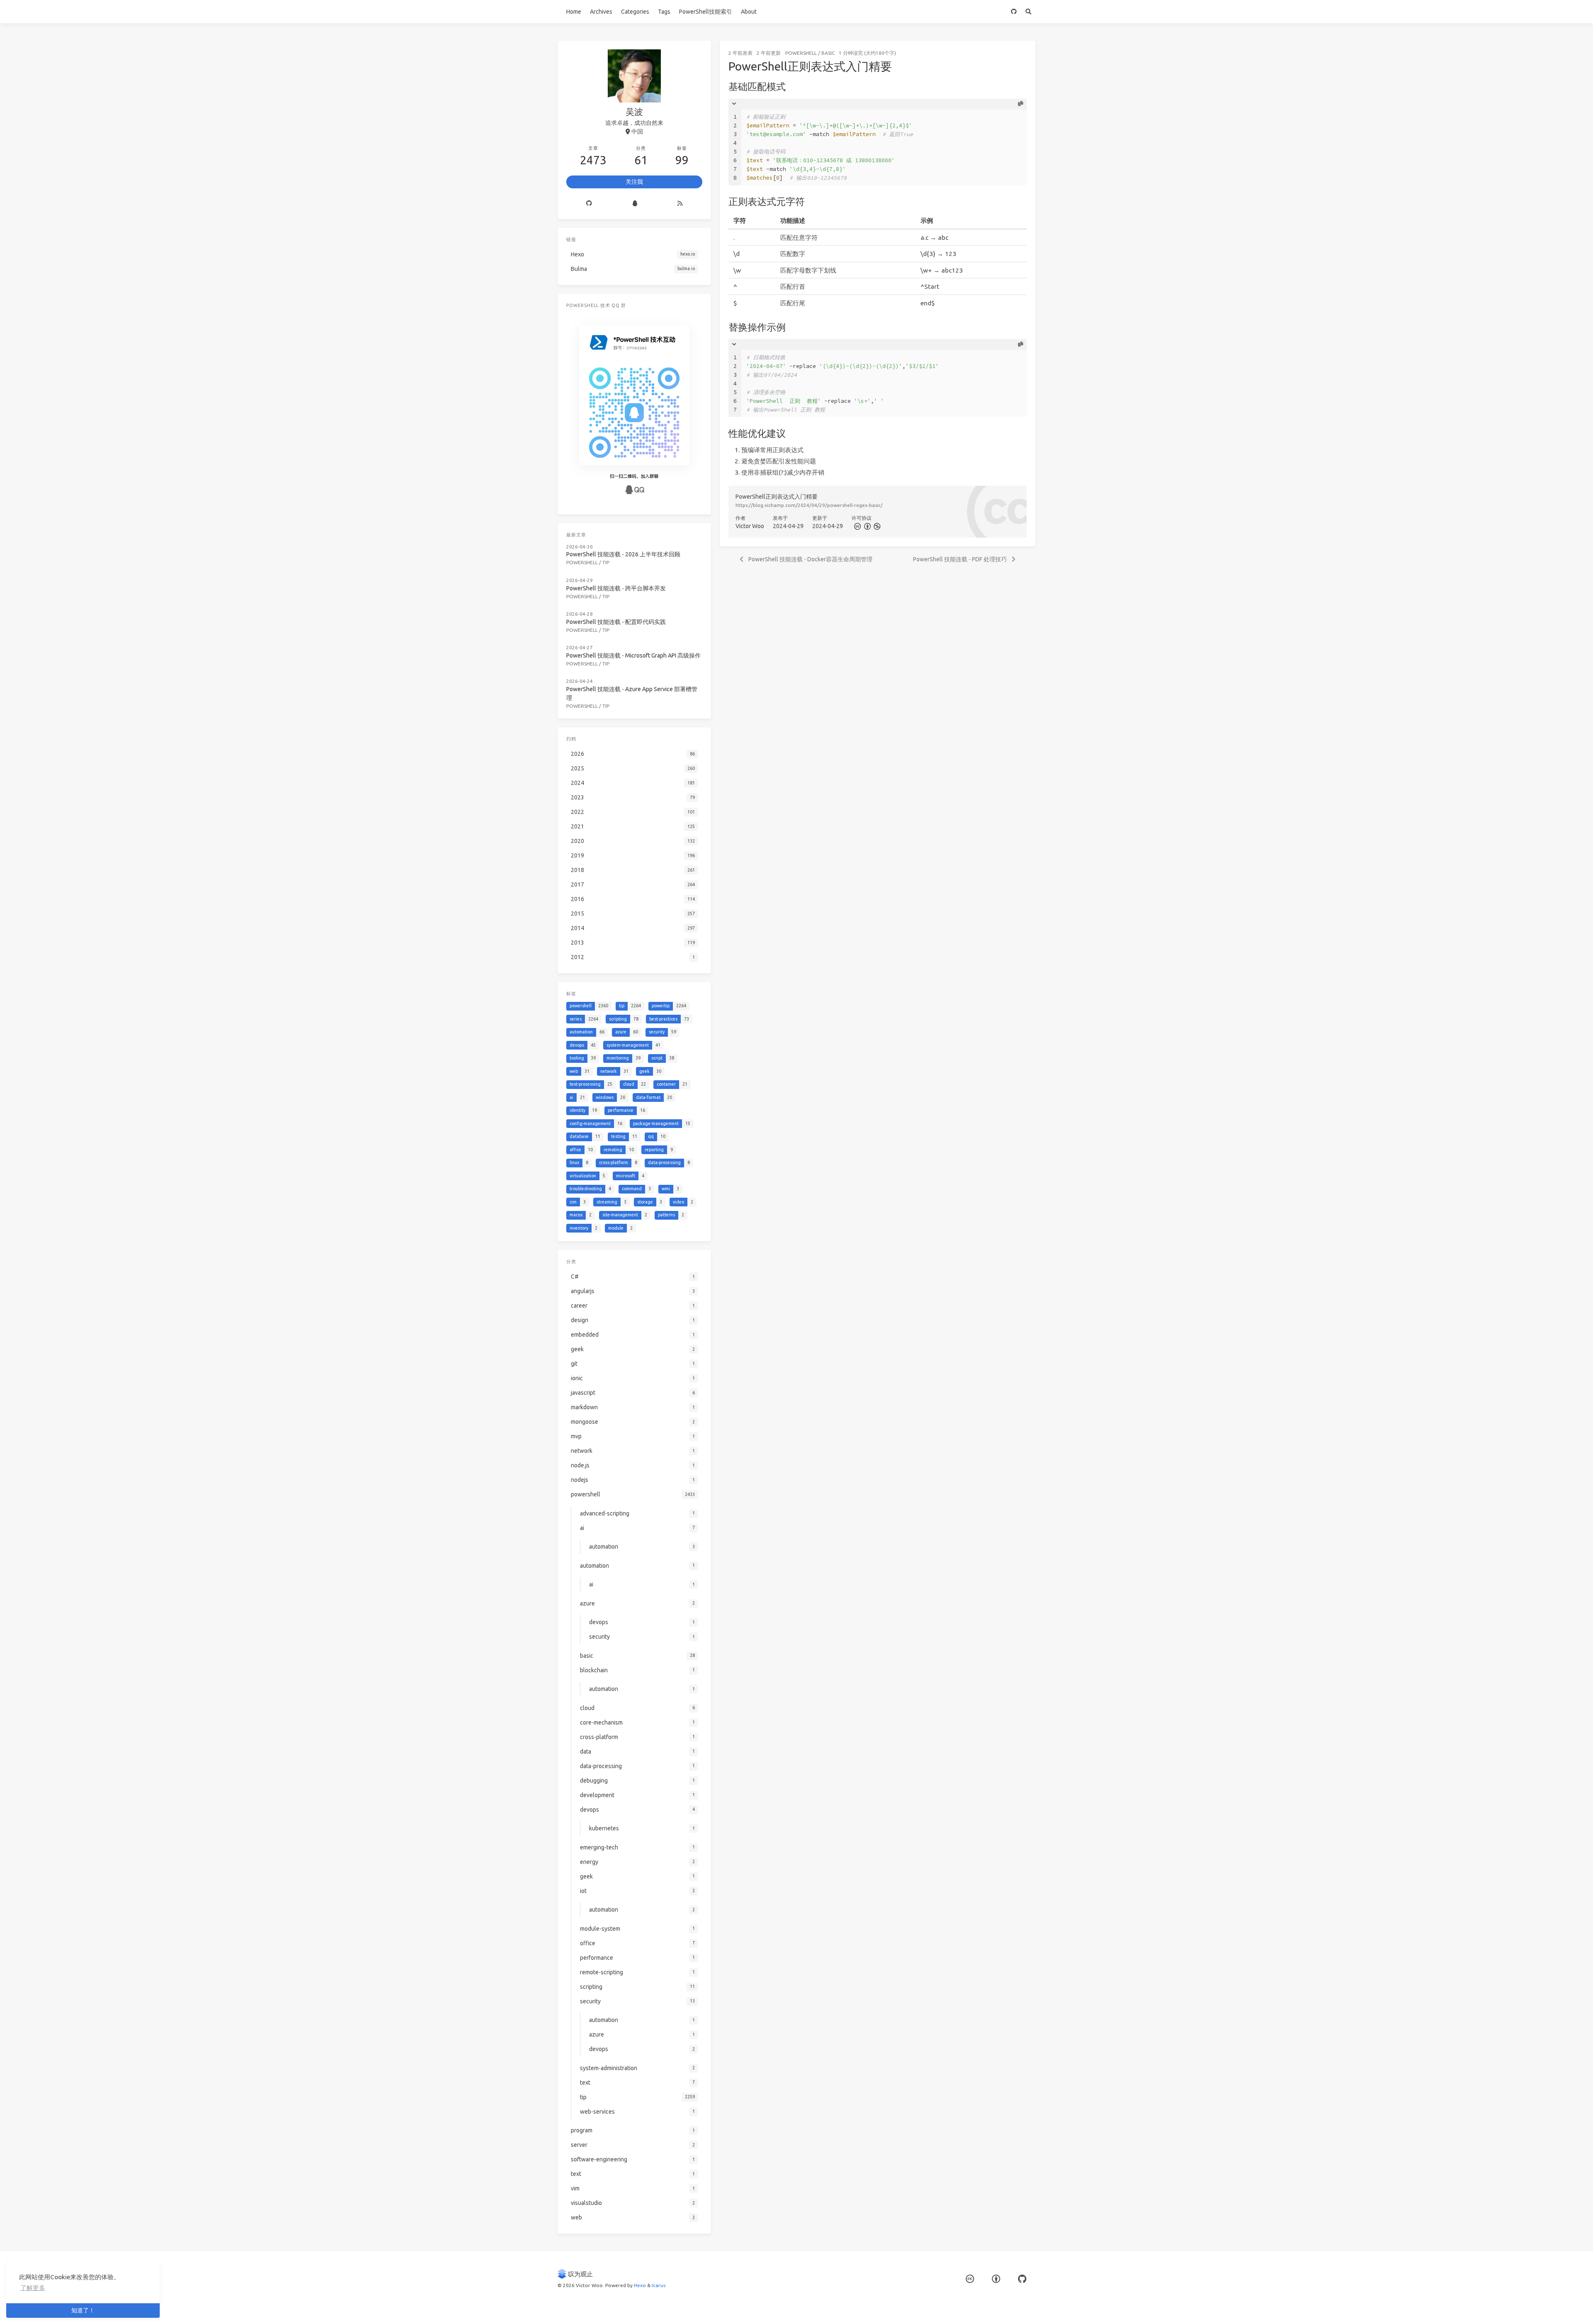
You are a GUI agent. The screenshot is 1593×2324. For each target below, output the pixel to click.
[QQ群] (635, 204)
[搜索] (1028, 12)
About (749, 12)
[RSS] (680, 204)
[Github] (589, 204)
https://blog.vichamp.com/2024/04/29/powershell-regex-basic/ (809, 505)
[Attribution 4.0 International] (996, 2279)
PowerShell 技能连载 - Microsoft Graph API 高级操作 (633, 655)
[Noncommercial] (877, 526)
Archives (601, 12)
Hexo (640, 2285)
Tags (664, 12)
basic (828, 53)
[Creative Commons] (857, 526)
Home (574, 12)
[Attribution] (867, 526)
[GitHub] (1014, 12)
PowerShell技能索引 (706, 12)
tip (606, 562)
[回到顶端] (1057, 2307)
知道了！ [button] (83, 2310)
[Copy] (1021, 104)
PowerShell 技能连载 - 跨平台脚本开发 (616, 588)
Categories (635, 12)
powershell (801, 53)
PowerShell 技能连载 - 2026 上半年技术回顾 (623, 554)
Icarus (659, 2285)
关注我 (634, 182)
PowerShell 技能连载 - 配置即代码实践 (616, 622)
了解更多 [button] (33, 2288)
